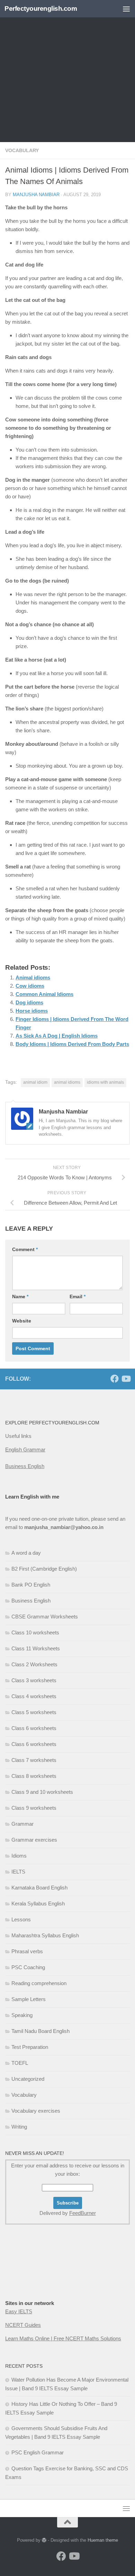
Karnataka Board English (39, 1888)
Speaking (22, 2015)
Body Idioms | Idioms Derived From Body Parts (72, 1044)
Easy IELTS (19, 2311)
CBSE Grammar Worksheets (45, 1617)
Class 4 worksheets (34, 1696)
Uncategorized (28, 2079)
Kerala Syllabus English (38, 1903)
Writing (19, 2127)
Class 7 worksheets (34, 1760)
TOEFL (20, 2063)
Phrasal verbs (27, 1951)
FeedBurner (83, 2213)
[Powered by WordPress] (44, 2540)
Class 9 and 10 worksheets (42, 1792)
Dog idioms (29, 1002)
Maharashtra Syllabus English (45, 1935)
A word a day (26, 1553)
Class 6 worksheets (34, 1728)
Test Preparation (30, 2047)
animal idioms (67, 1082)
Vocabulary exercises (36, 2111)
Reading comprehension (39, 1983)
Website (22, 1321)
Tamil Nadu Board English (40, 2031)
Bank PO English (31, 1585)
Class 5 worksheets (34, 1712)
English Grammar (25, 1449)
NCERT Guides (23, 2325)
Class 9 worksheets (34, 1808)
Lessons (21, 1919)
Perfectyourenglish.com (41, 8)
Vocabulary (22, 150)
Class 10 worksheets (35, 1632)
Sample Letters (29, 1999)
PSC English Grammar (38, 2452)
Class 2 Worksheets (34, 1664)
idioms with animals (105, 1082)
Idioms (19, 1856)
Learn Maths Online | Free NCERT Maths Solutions (63, 2338)
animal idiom (35, 1082)
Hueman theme (103, 2540)
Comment (25, 1249)
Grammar (22, 1824)
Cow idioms (30, 986)
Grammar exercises (34, 1840)
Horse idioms (32, 1011)
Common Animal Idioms (44, 994)
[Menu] (126, 9)
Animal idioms (33, 977)
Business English (25, 1466)
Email (78, 1296)
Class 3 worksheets (34, 1680)
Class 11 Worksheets (36, 1648)
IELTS (18, 1872)
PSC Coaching (28, 1967)
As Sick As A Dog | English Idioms (57, 1036)
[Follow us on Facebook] (115, 1379)
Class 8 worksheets (34, 1776)
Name (20, 1296)
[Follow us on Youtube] (126, 1379)
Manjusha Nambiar (36, 195)
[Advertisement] (67, 71)
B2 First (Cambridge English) (44, 1569)
